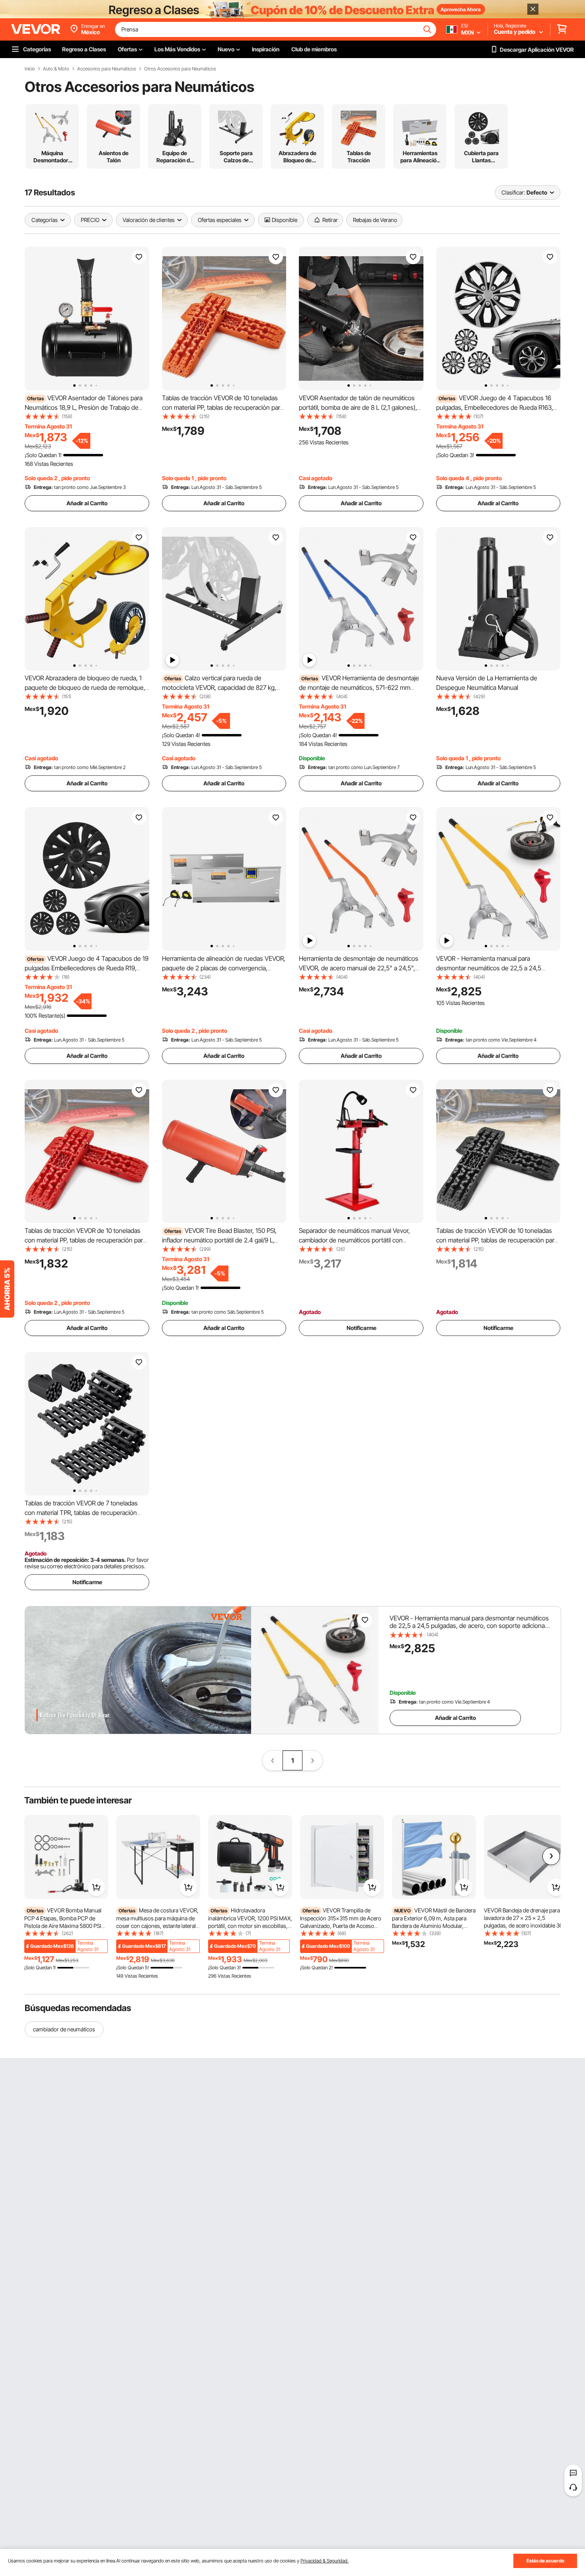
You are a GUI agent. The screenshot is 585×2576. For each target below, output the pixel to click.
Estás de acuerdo (545, 2561)
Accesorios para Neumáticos (107, 69)
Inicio (30, 69)
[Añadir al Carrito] (96, 1887)
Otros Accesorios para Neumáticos (180, 69)
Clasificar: (513, 192)
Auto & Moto (56, 69)
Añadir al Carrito (87, 503)
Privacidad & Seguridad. (325, 2561)
